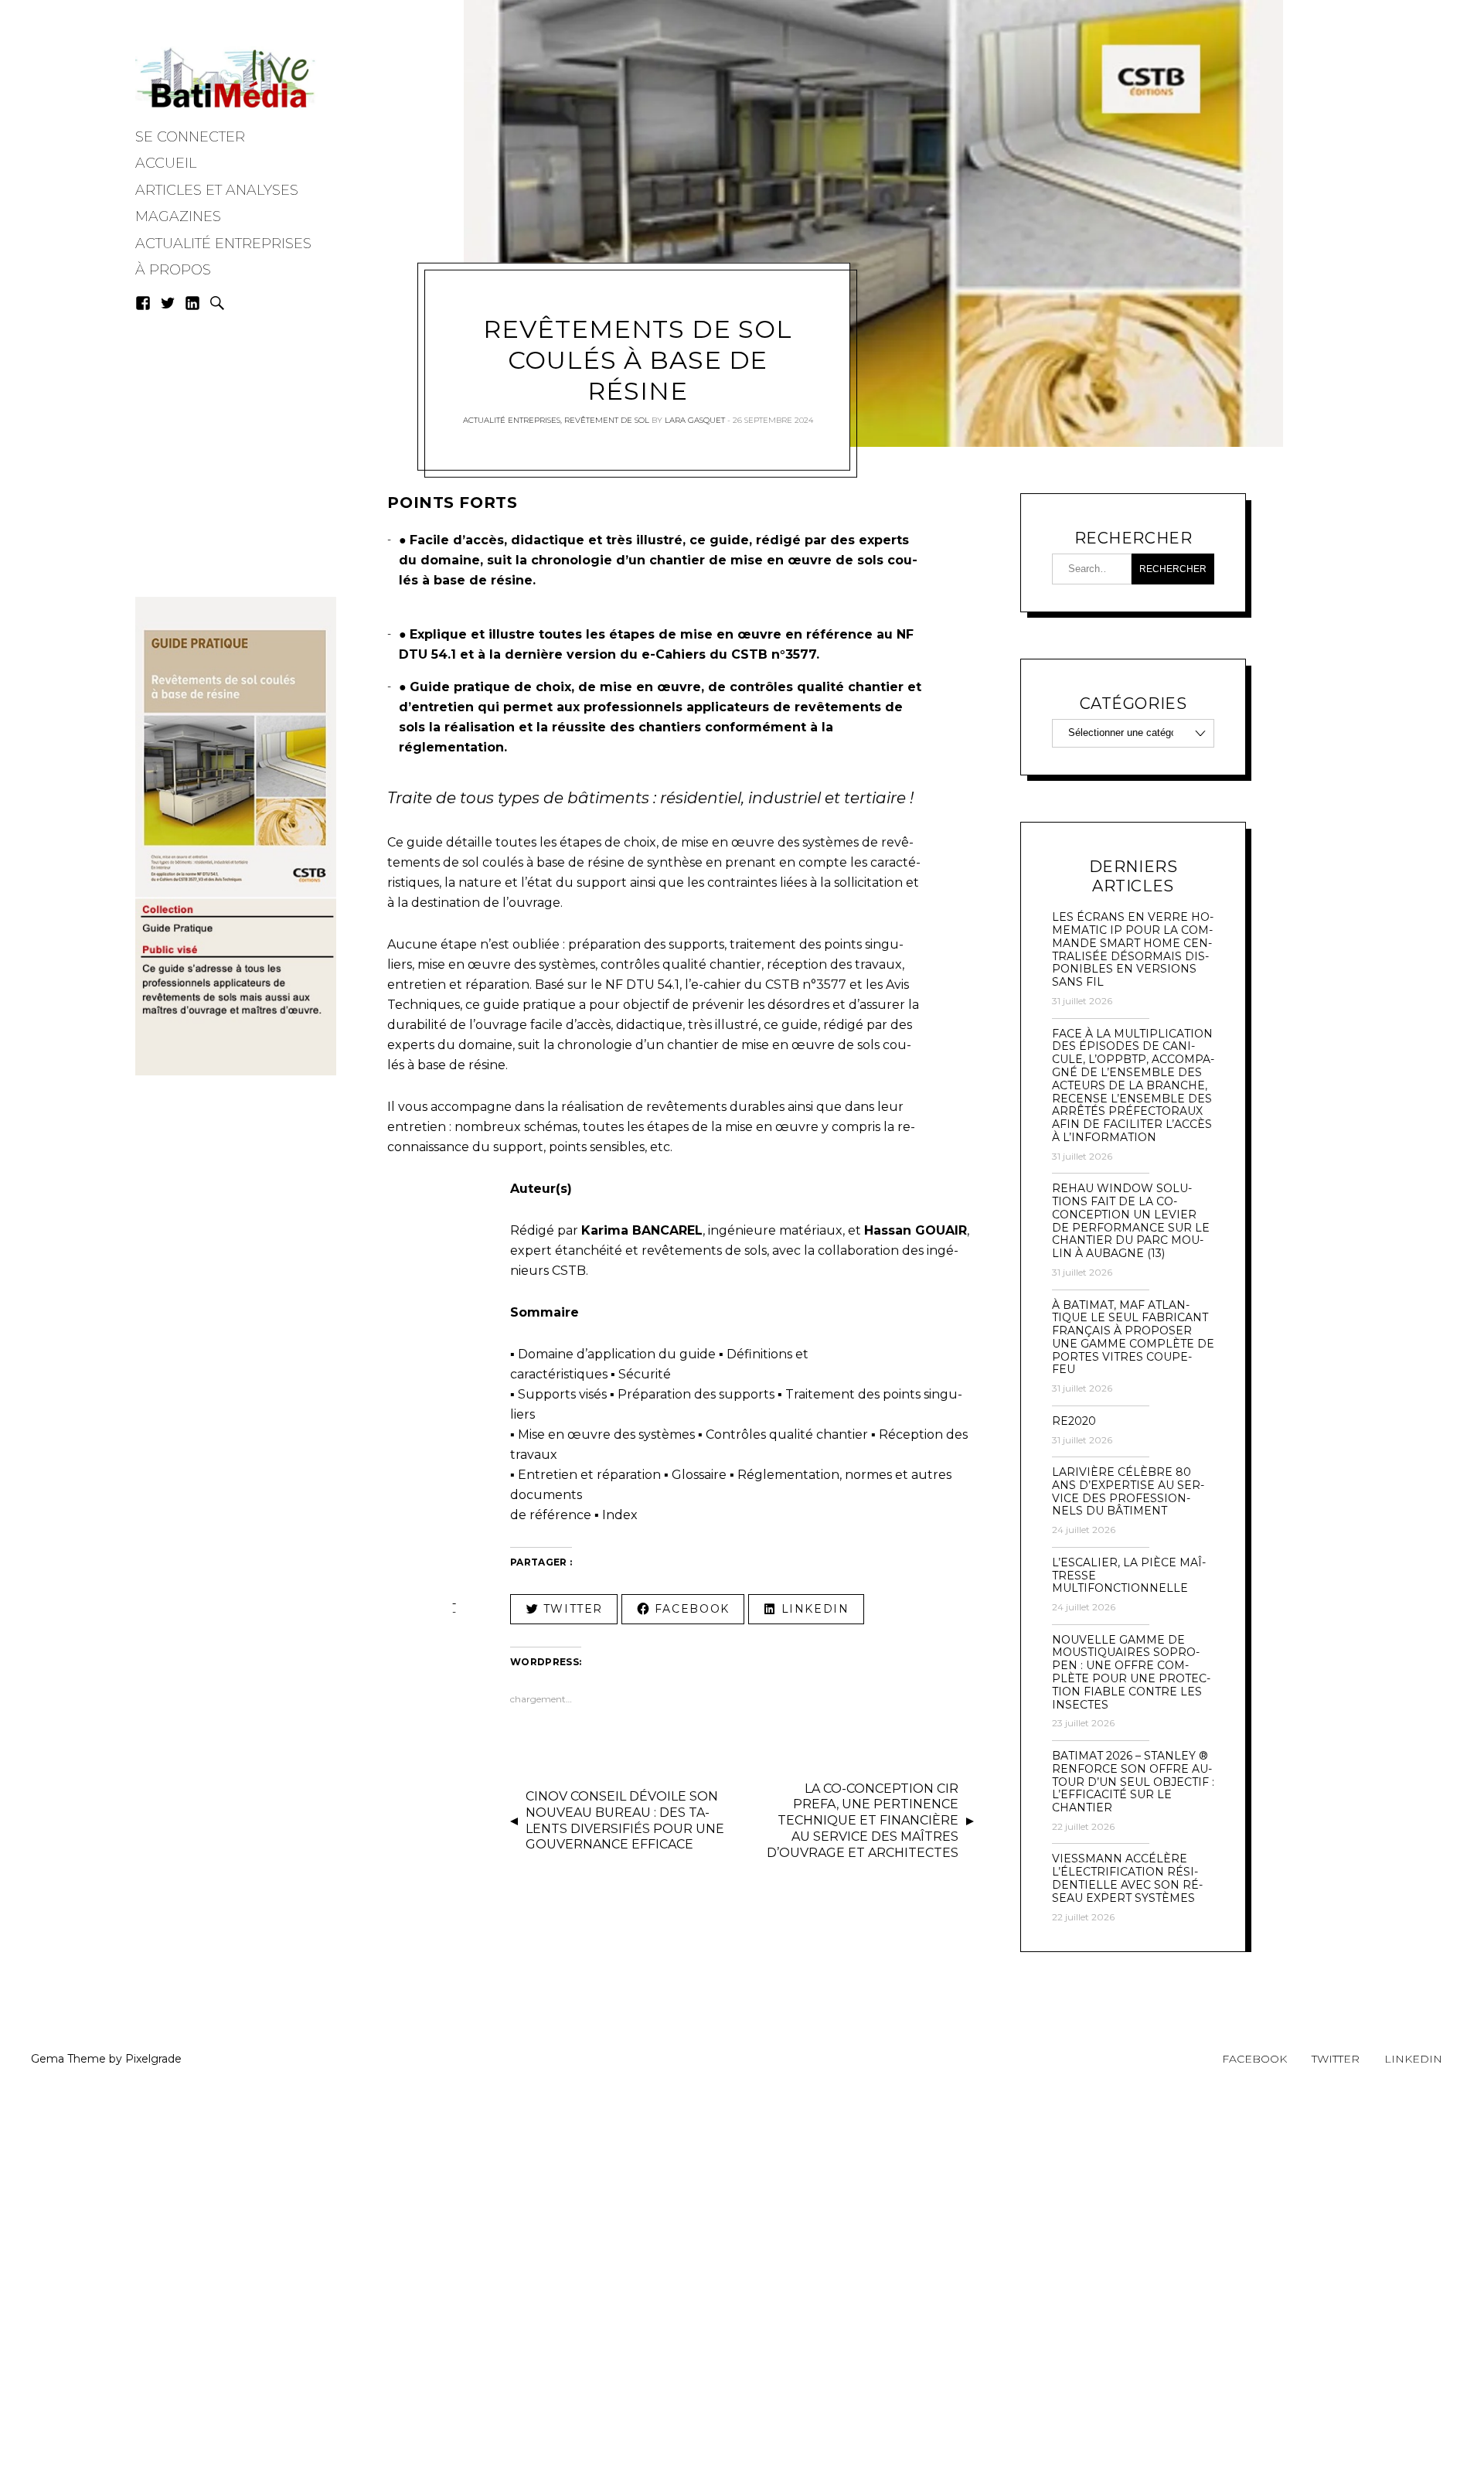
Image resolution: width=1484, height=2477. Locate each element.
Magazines (178, 216)
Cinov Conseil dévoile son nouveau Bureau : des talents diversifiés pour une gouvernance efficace (625, 1820)
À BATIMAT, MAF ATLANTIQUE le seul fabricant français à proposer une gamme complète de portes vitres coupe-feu (1133, 1338)
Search (217, 303)
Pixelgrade (153, 2059)
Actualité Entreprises (223, 244)
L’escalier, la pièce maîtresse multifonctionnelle (1129, 1576)
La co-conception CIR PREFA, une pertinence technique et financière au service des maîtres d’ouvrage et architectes (863, 1821)
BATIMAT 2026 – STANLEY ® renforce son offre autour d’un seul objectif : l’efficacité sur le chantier (1133, 1782)
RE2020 (1074, 1421)
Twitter (1336, 2059)
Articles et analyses (217, 190)
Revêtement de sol (607, 420)
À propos (173, 270)
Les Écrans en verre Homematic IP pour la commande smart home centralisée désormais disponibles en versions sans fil (1133, 950)
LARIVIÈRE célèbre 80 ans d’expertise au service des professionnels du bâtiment (1128, 1492)
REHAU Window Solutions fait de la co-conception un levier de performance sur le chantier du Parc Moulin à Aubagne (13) (1131, 1221)
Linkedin (1413, 2059)
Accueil (166, 163)
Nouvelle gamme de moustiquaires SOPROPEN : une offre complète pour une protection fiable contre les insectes (1131, 1673)
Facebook (1254, 2059)
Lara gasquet (695, 420)
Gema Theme (68, 2059)
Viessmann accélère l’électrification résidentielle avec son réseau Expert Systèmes (1127, 1878)
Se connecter (190, 137)
